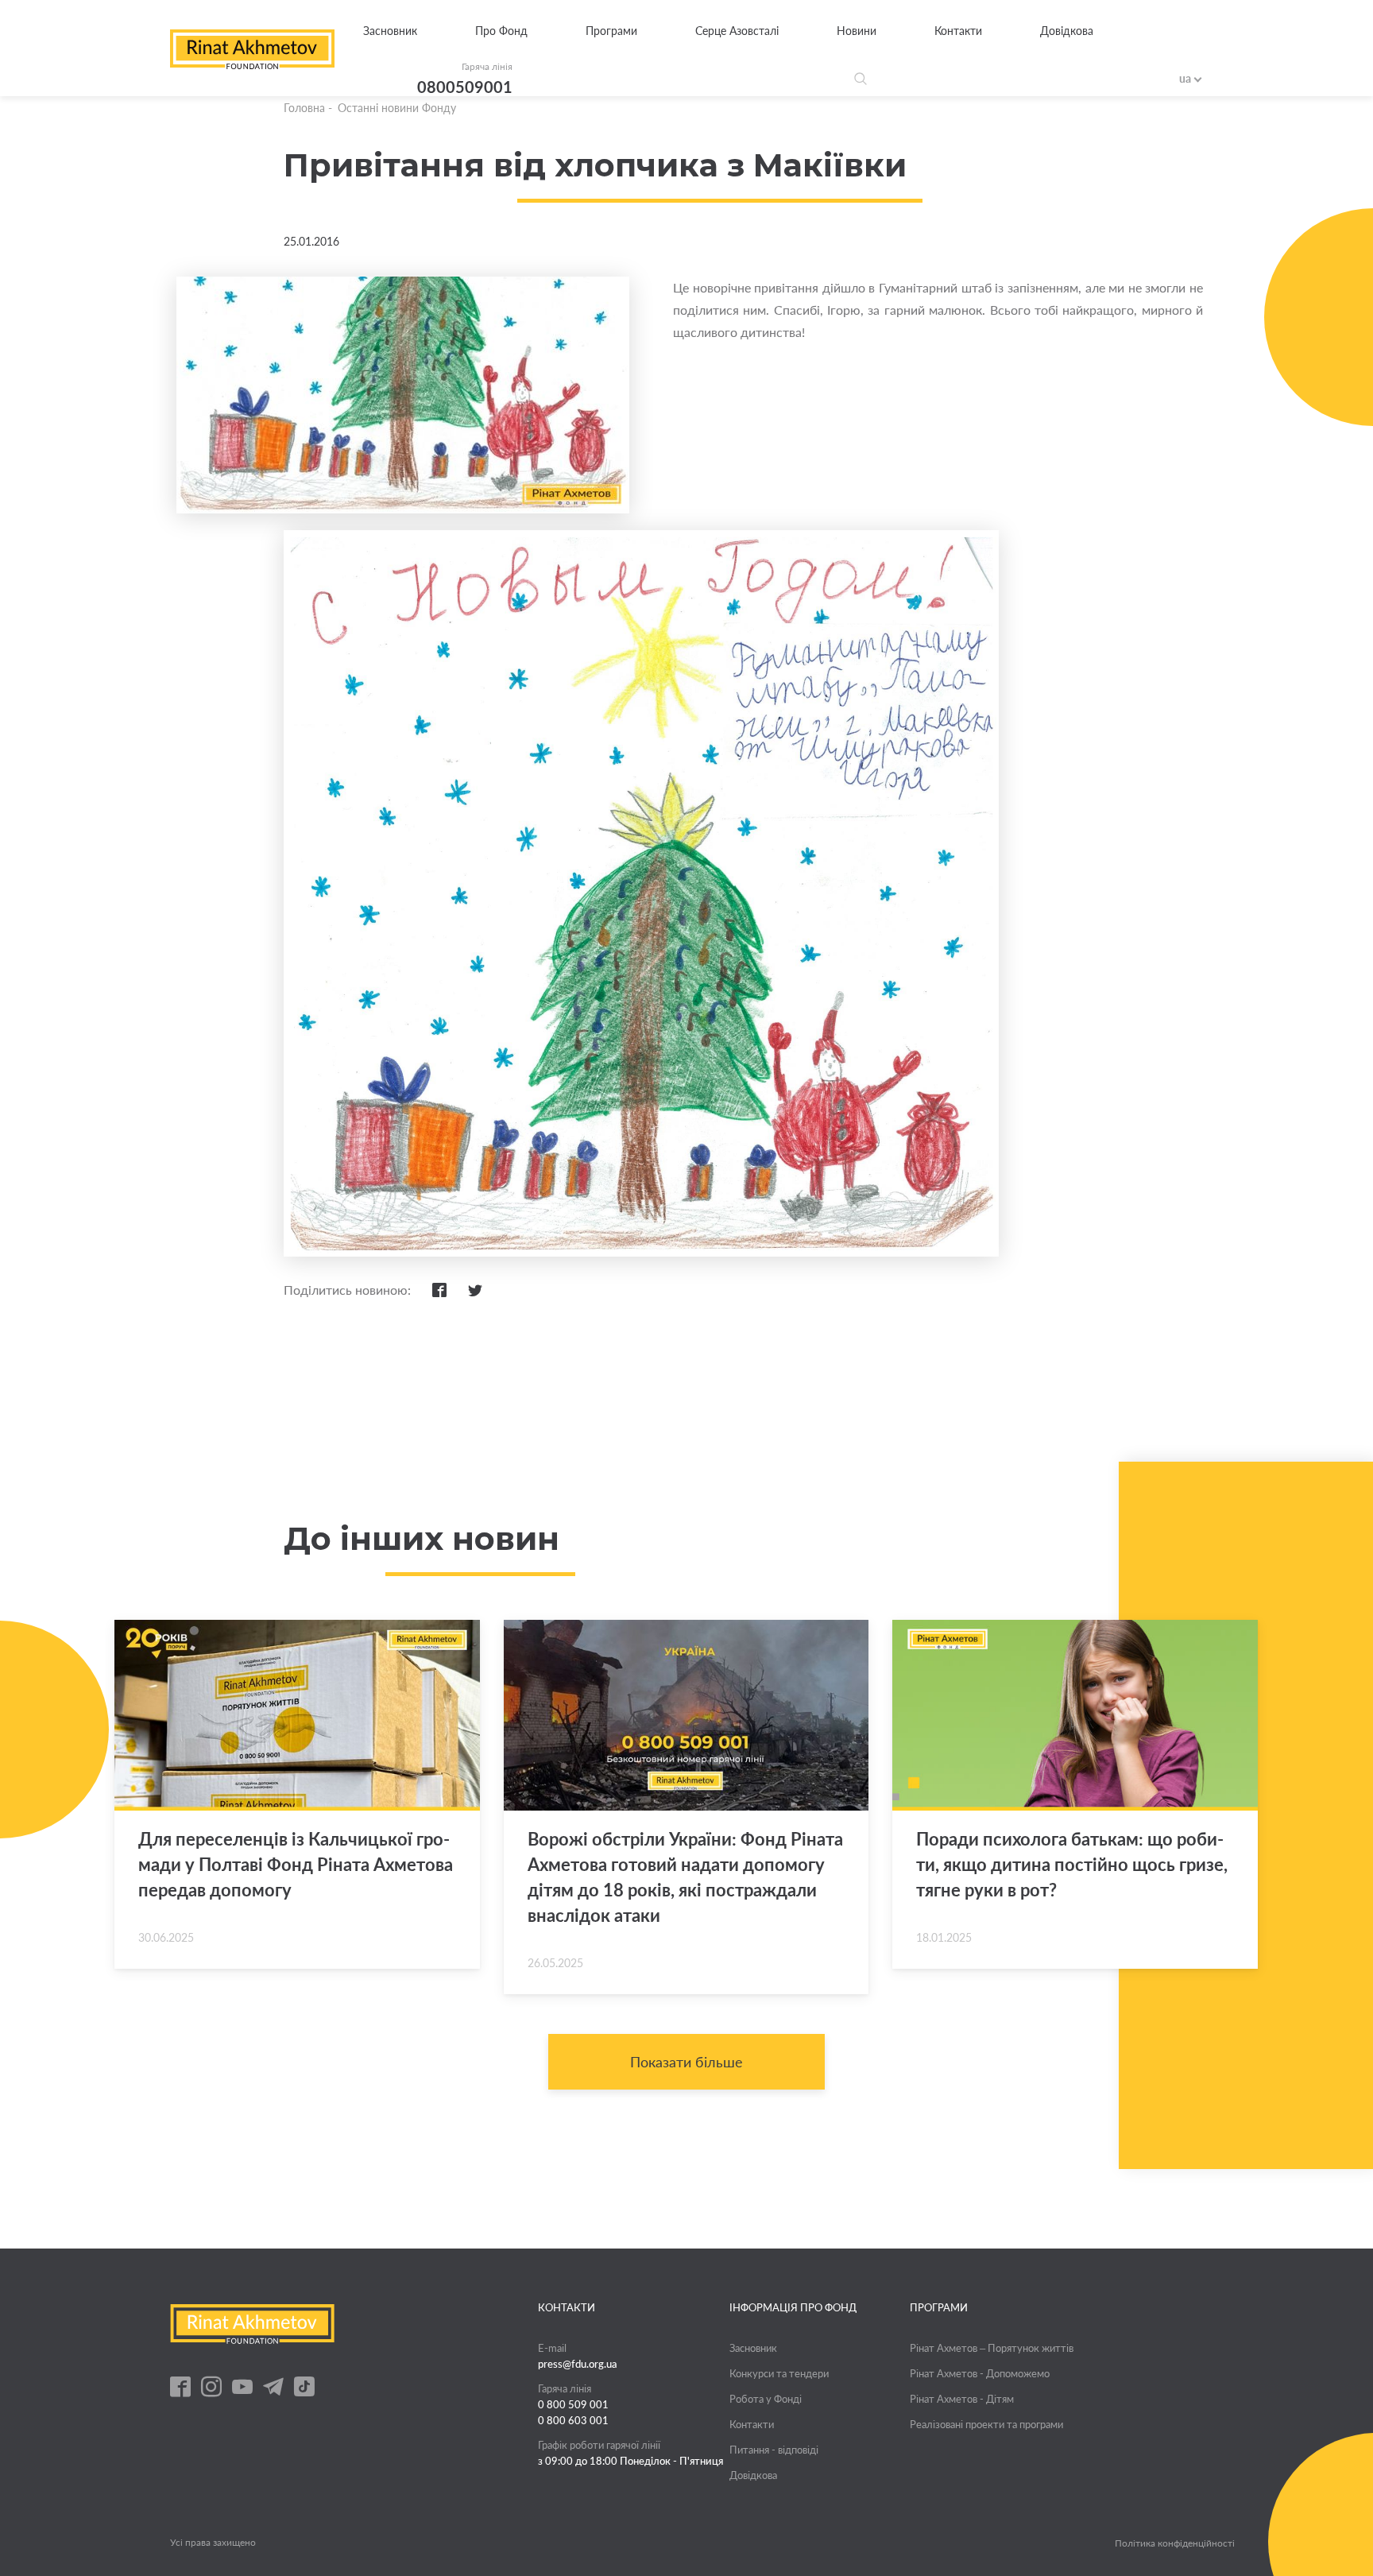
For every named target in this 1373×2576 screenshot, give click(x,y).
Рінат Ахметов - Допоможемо (980, 2373)
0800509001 (465, 87)
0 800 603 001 (573, 2420)
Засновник (390, 31)
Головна (304, 108)
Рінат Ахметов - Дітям (962, 2399)
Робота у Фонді (766, 2399)
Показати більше (686, 2062)
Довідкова (1067, 31)
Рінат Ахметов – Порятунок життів (992, 2348)
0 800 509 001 (573, 2404)
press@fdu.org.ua (578, 2364)
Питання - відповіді (774, 2450)
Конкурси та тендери (779, 2373)
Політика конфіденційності (1175, 2543)
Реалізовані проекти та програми (986, 2424)
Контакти (958, 31)
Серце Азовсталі (737, 31)
